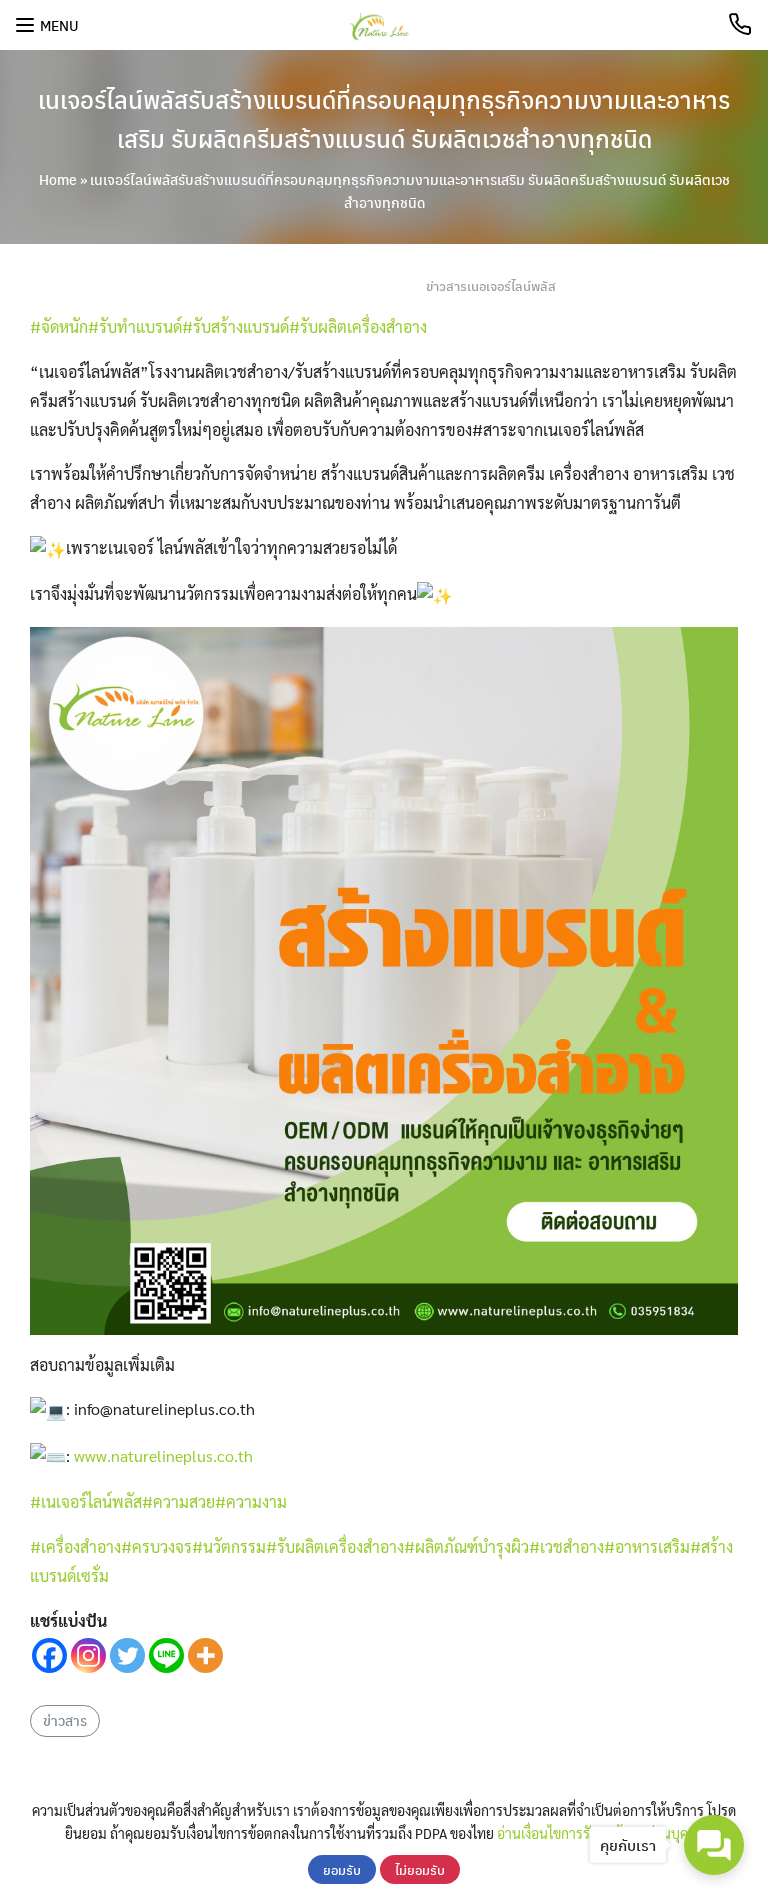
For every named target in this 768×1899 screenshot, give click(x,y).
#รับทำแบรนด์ (135, 326)
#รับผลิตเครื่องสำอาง (358, 326)
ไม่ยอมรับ (420, 1869)
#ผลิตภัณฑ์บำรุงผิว (466, 1546)
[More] (205, 1655)
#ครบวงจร (156, 1546)
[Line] (166, 1655)
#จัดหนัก (59, 326)
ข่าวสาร (65, 1720)
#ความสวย (178, 1501)
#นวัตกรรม (229, 1546)
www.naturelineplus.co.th (163, 1455)
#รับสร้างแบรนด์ (235, 326)
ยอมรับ (342, 1869)
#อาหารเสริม (647, 1546)
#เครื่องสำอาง (75, 1546)
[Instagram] (88, 1655)
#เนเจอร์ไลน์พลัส (86, 1501)
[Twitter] (127, 1655)
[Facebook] (49, 1655)
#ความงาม (251, 1501)
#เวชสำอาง (566, 1546)
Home (58, 179)
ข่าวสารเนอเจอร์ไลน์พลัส (491, 285)
